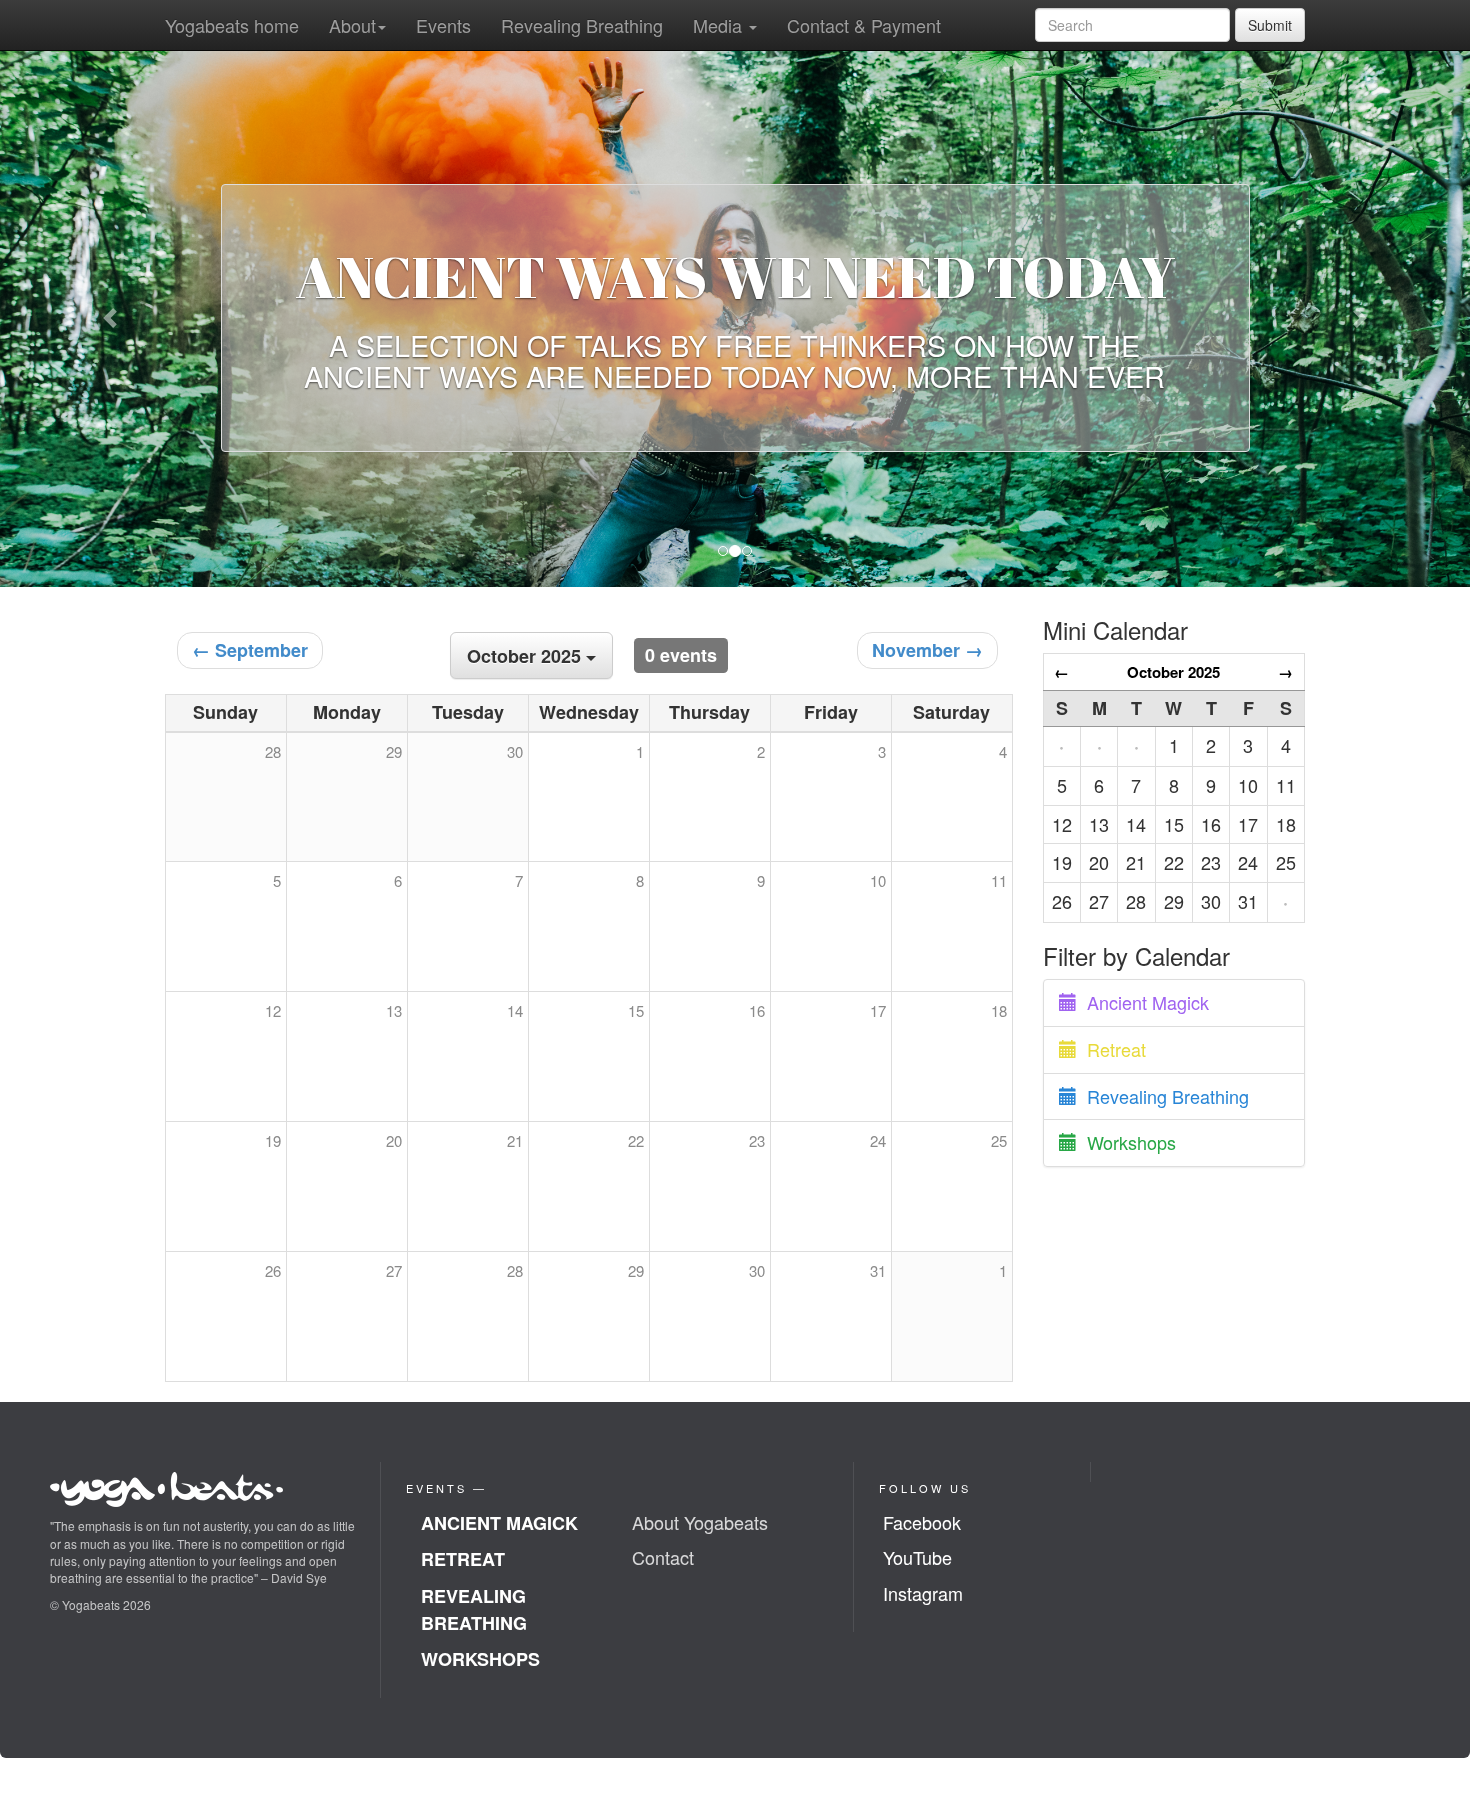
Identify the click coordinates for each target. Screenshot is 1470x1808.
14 (515, 1010)
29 (636, 1270)
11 (999, 880)
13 (394, 1010)
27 (394, 1270)
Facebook (922, 1522)
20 (394, 1140)
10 (878, 880)
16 (757, 1010)
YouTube (917, 1557)
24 (878, 1140)
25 (999, 1140)
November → (927, 650)
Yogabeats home (232, 25)
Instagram (923, 1593)
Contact (663, 1557)
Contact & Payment (864, 25)
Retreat (1111, 1049)
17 (878, 1010)
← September (250, 650)
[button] (110, 318)
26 (273, 1270)
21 (515, 1140)
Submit (1270, 25)
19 (273, 1140)
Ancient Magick (1143, 1002)
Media (720, 25)
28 (515, 1270)
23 (757, 1140)
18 (999, 1010)
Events (443, 25)
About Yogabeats (700, 1522)
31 (878, 1270)
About (352, 25)
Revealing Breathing (582, 25)
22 (636, 1140)
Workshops (1126, 1142)
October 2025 (1173, 672)
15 (636, 1010)
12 (273, 1010)
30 (757, 1270)
